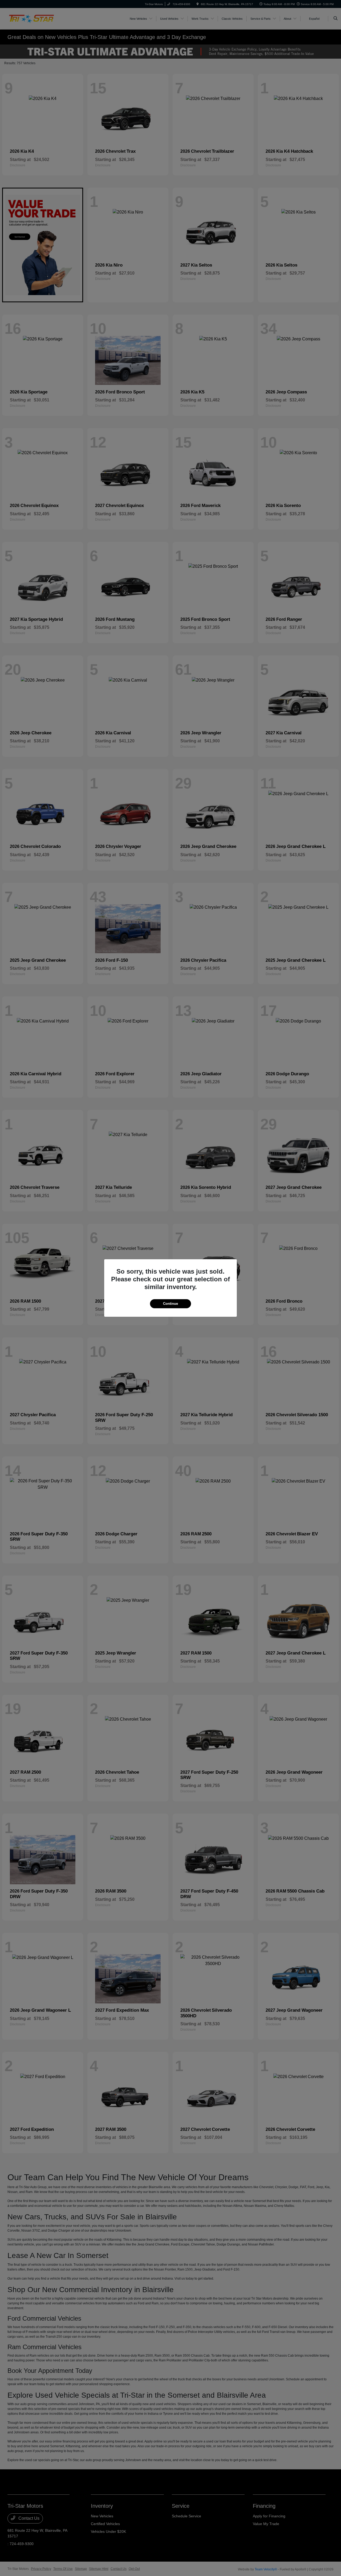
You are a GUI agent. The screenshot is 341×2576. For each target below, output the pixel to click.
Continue (170, 1304)
